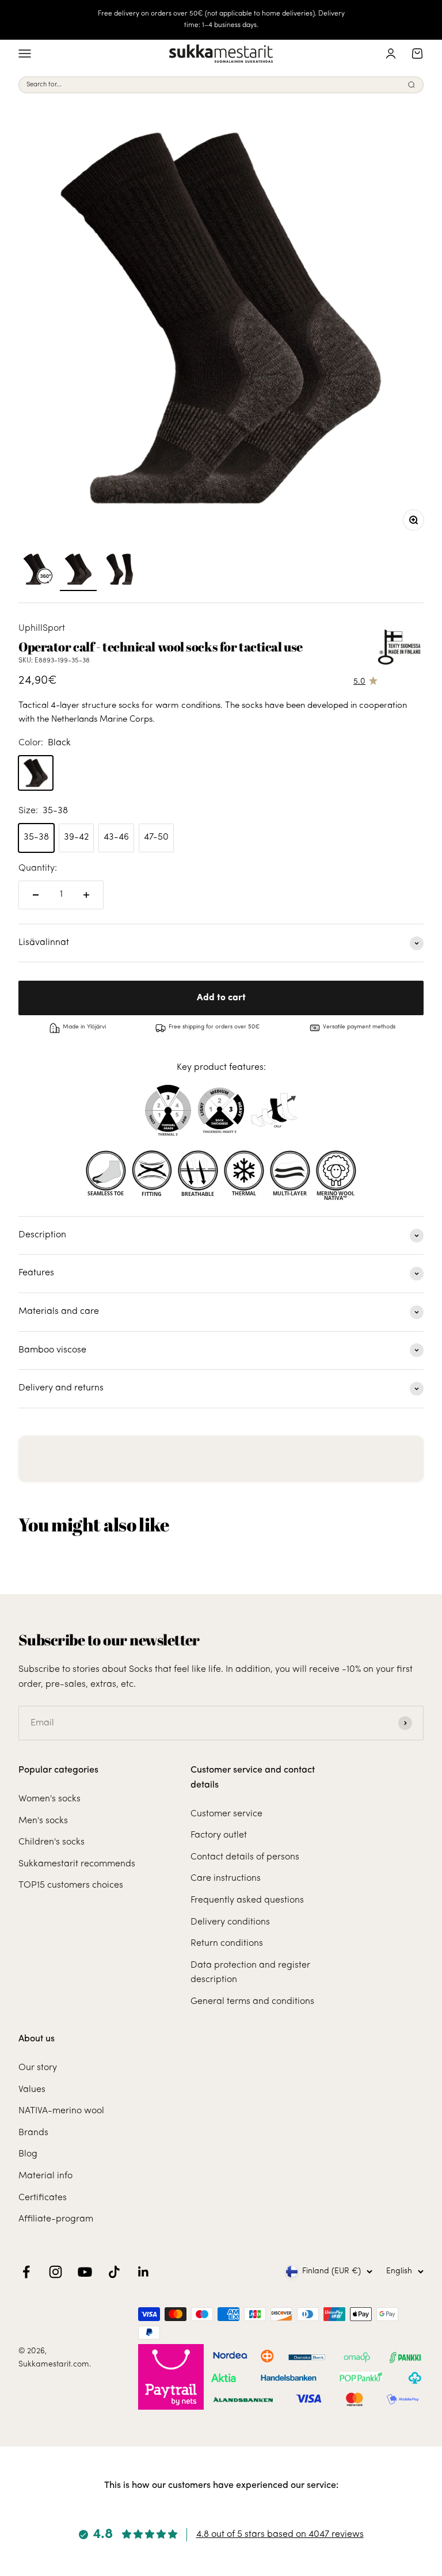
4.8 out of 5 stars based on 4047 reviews (280, 2535)
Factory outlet (219, 1835)
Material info (45, 2176)
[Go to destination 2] (120, 571)
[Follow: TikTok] (114, 2272)
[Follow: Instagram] (56, 2272)
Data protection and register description (250, 1973)
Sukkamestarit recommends (77, 1864)
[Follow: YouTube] (85, 2272)
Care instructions (226, 1878)
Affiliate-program (56, 2219)
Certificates (43, 2198)
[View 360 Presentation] (37, 571)
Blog (28, 2154)
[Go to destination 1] (78, 571)
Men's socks (43, 1821)
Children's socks (52, 1842)
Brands (33, 2133)
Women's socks (49, 1799)
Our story (38, 2068)
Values (32, 2090)
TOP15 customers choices (71, 1885)
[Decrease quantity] (36, 895)
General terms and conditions (252, 2002)
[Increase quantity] (86, 895)
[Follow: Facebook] (26, 2272)
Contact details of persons (245, 1857)
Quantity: (38, 868)
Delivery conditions (230, 1922)
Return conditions (227, 1944)
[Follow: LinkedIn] (144, 2272)
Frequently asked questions (247, 1900)
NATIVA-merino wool (61, 2111)
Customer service (226, 1814)
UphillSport (42, 628)
